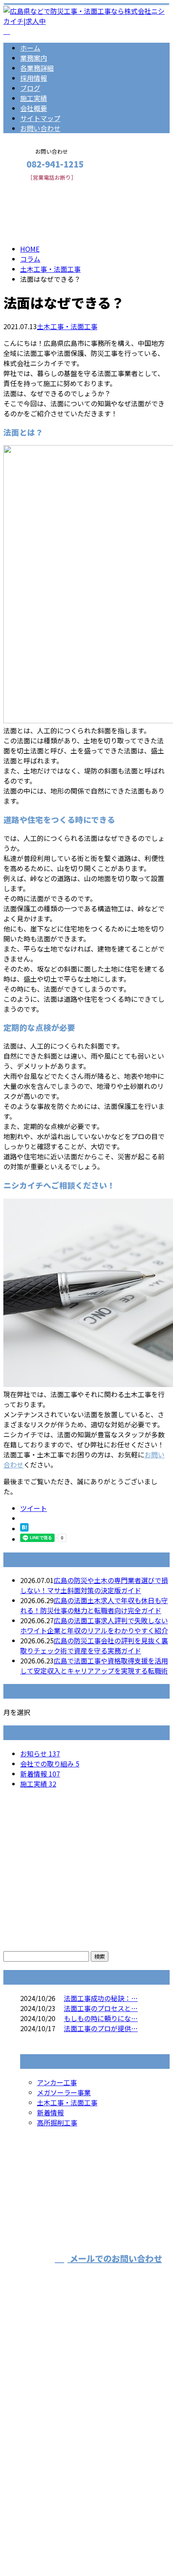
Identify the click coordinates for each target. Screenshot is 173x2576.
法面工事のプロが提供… (101, 2028)
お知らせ (40, 1753)
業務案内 (34, 58)
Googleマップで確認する (44, 2468)
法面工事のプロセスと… (101, 2008)
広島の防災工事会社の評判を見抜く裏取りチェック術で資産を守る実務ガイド (94, 1645)
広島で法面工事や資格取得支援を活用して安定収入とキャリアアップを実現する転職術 (94, 1666)
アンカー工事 (57, 2082)
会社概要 (34, 108)
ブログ (30, 88)
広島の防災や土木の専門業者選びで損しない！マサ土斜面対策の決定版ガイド (94, 1585)
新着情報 (40, 1774)
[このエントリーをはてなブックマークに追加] (24, 1529)
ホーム (30, 48)
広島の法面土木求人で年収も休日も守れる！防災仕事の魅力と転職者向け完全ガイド (94, 1605)
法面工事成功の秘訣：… (101, 1998)
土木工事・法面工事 (50, 269)
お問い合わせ (40, 128)
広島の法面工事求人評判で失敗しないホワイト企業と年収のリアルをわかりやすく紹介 (94, 1625)
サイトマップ (40, 118)
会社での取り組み (50, 1764)
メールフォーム (33, 186)
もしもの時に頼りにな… (101, 2018)
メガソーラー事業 (64, 2092)
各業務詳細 (37, 68)
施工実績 (34, 98)
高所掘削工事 (57, 2122)
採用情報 (34, 78)
